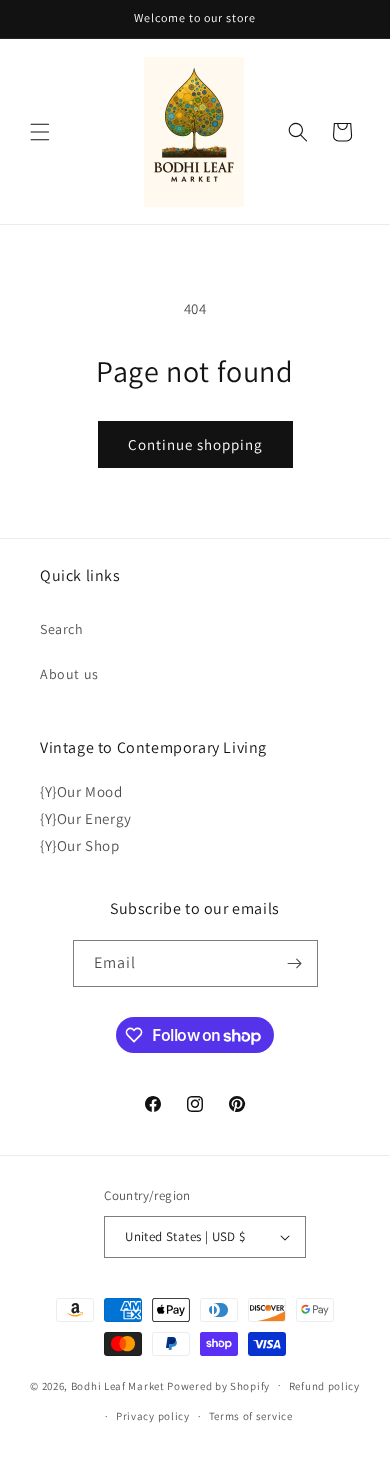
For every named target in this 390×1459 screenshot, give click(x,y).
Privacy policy (153, 1416)
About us (69, 674)
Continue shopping (195, 444)
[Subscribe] (295, 963)
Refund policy (324, 1386)
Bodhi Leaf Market (118, 1385)
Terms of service (251, 1416)
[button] (40, 132)
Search (62, 629)
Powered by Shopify (218, 1385)
